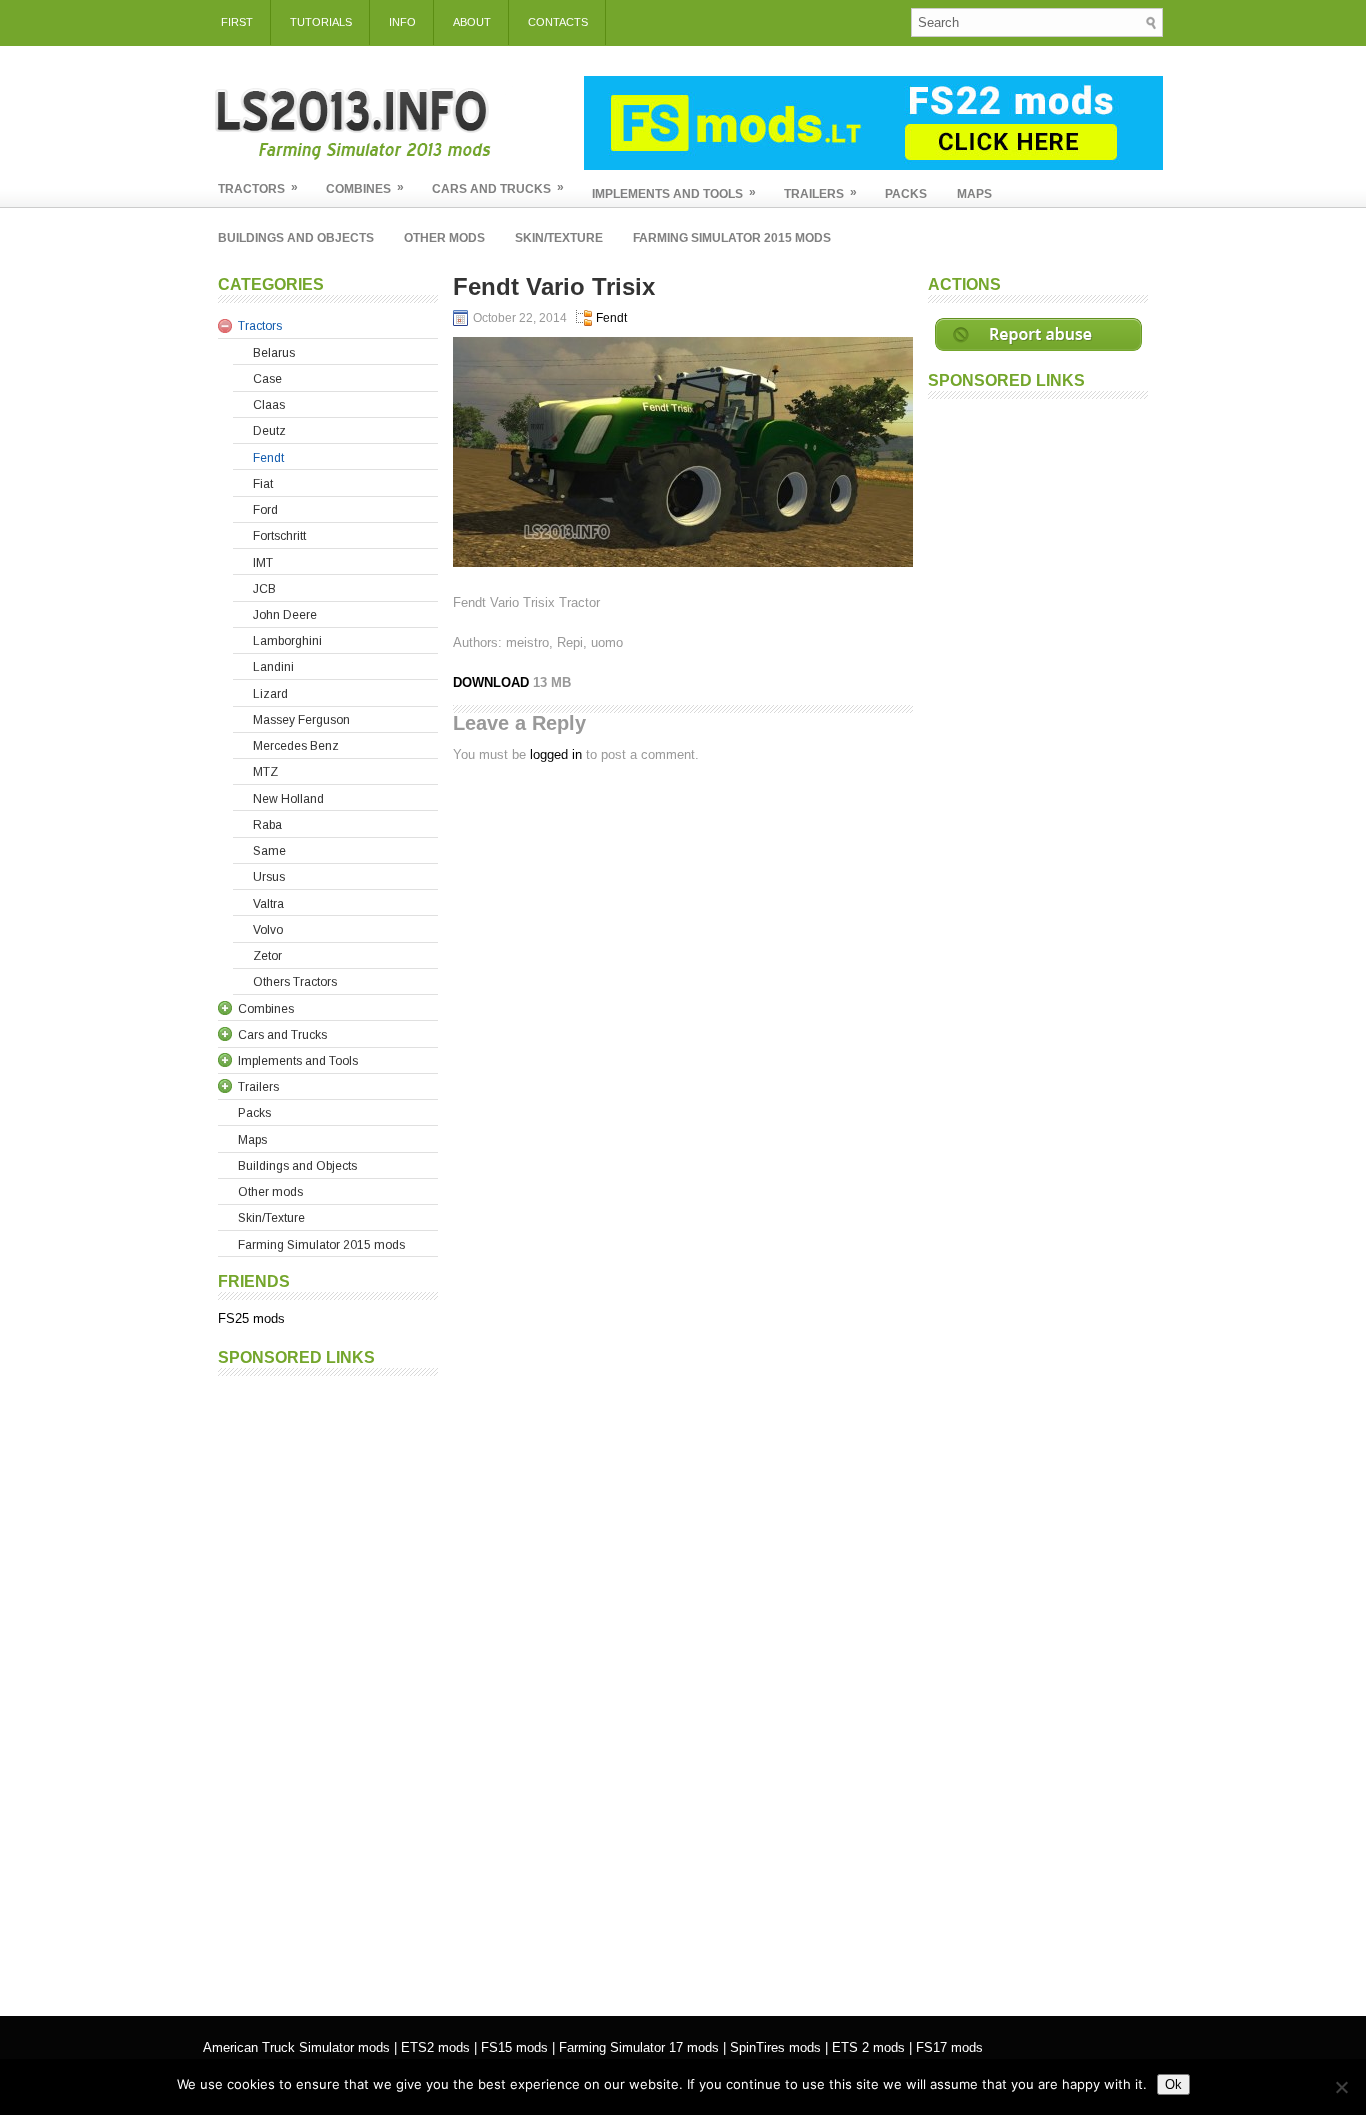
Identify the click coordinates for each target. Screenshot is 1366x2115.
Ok (1173, 2084)
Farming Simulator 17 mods (639, 2047)
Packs (906, 194)
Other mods (444, 238)
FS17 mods (949, 2047)
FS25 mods (251, 1318)
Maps (974, 194)
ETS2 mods (435, 2047)
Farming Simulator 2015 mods (732, 238)
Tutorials (321, 22)
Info (402, 22)
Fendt (611, 318)
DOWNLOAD (493, 682)
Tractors (258, 188)
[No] (1341, 2087)
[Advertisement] (328, 1686)
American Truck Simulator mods (296, 2047)
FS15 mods (514, 2047)
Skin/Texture (559, 238)
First (237, 22)
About (472, 22)
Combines (365, 188)
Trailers (820, 193)
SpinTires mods (775, 2047)
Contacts (558, 22)
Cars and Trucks (498, 188)
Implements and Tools (674, 193)
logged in (556, 754)
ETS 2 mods (868, 2047)
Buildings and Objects (296, 238)
